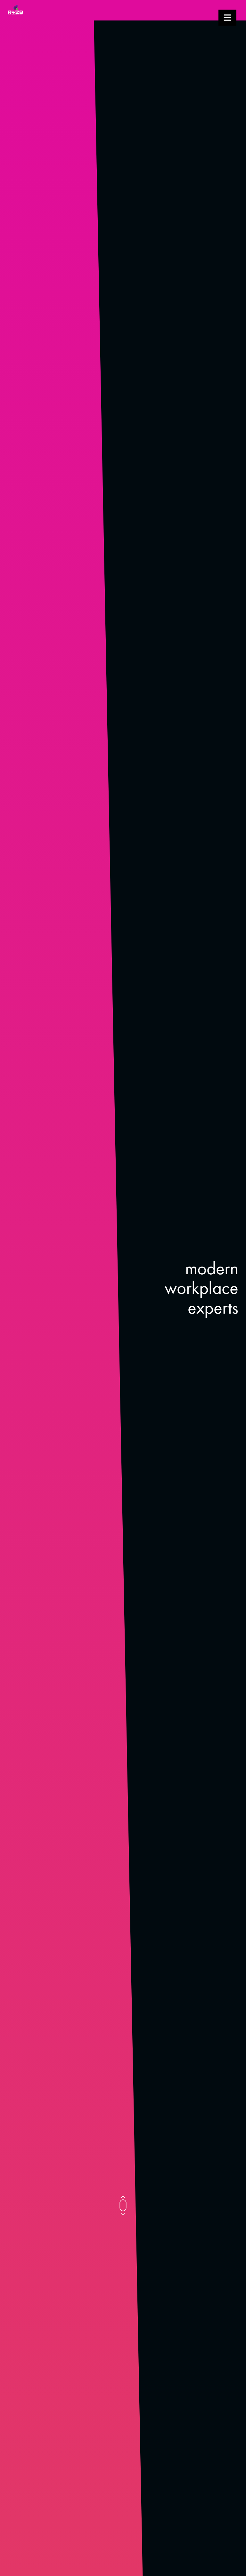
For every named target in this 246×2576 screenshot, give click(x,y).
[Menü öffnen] (227, 18)
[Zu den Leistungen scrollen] (123, 2205)
